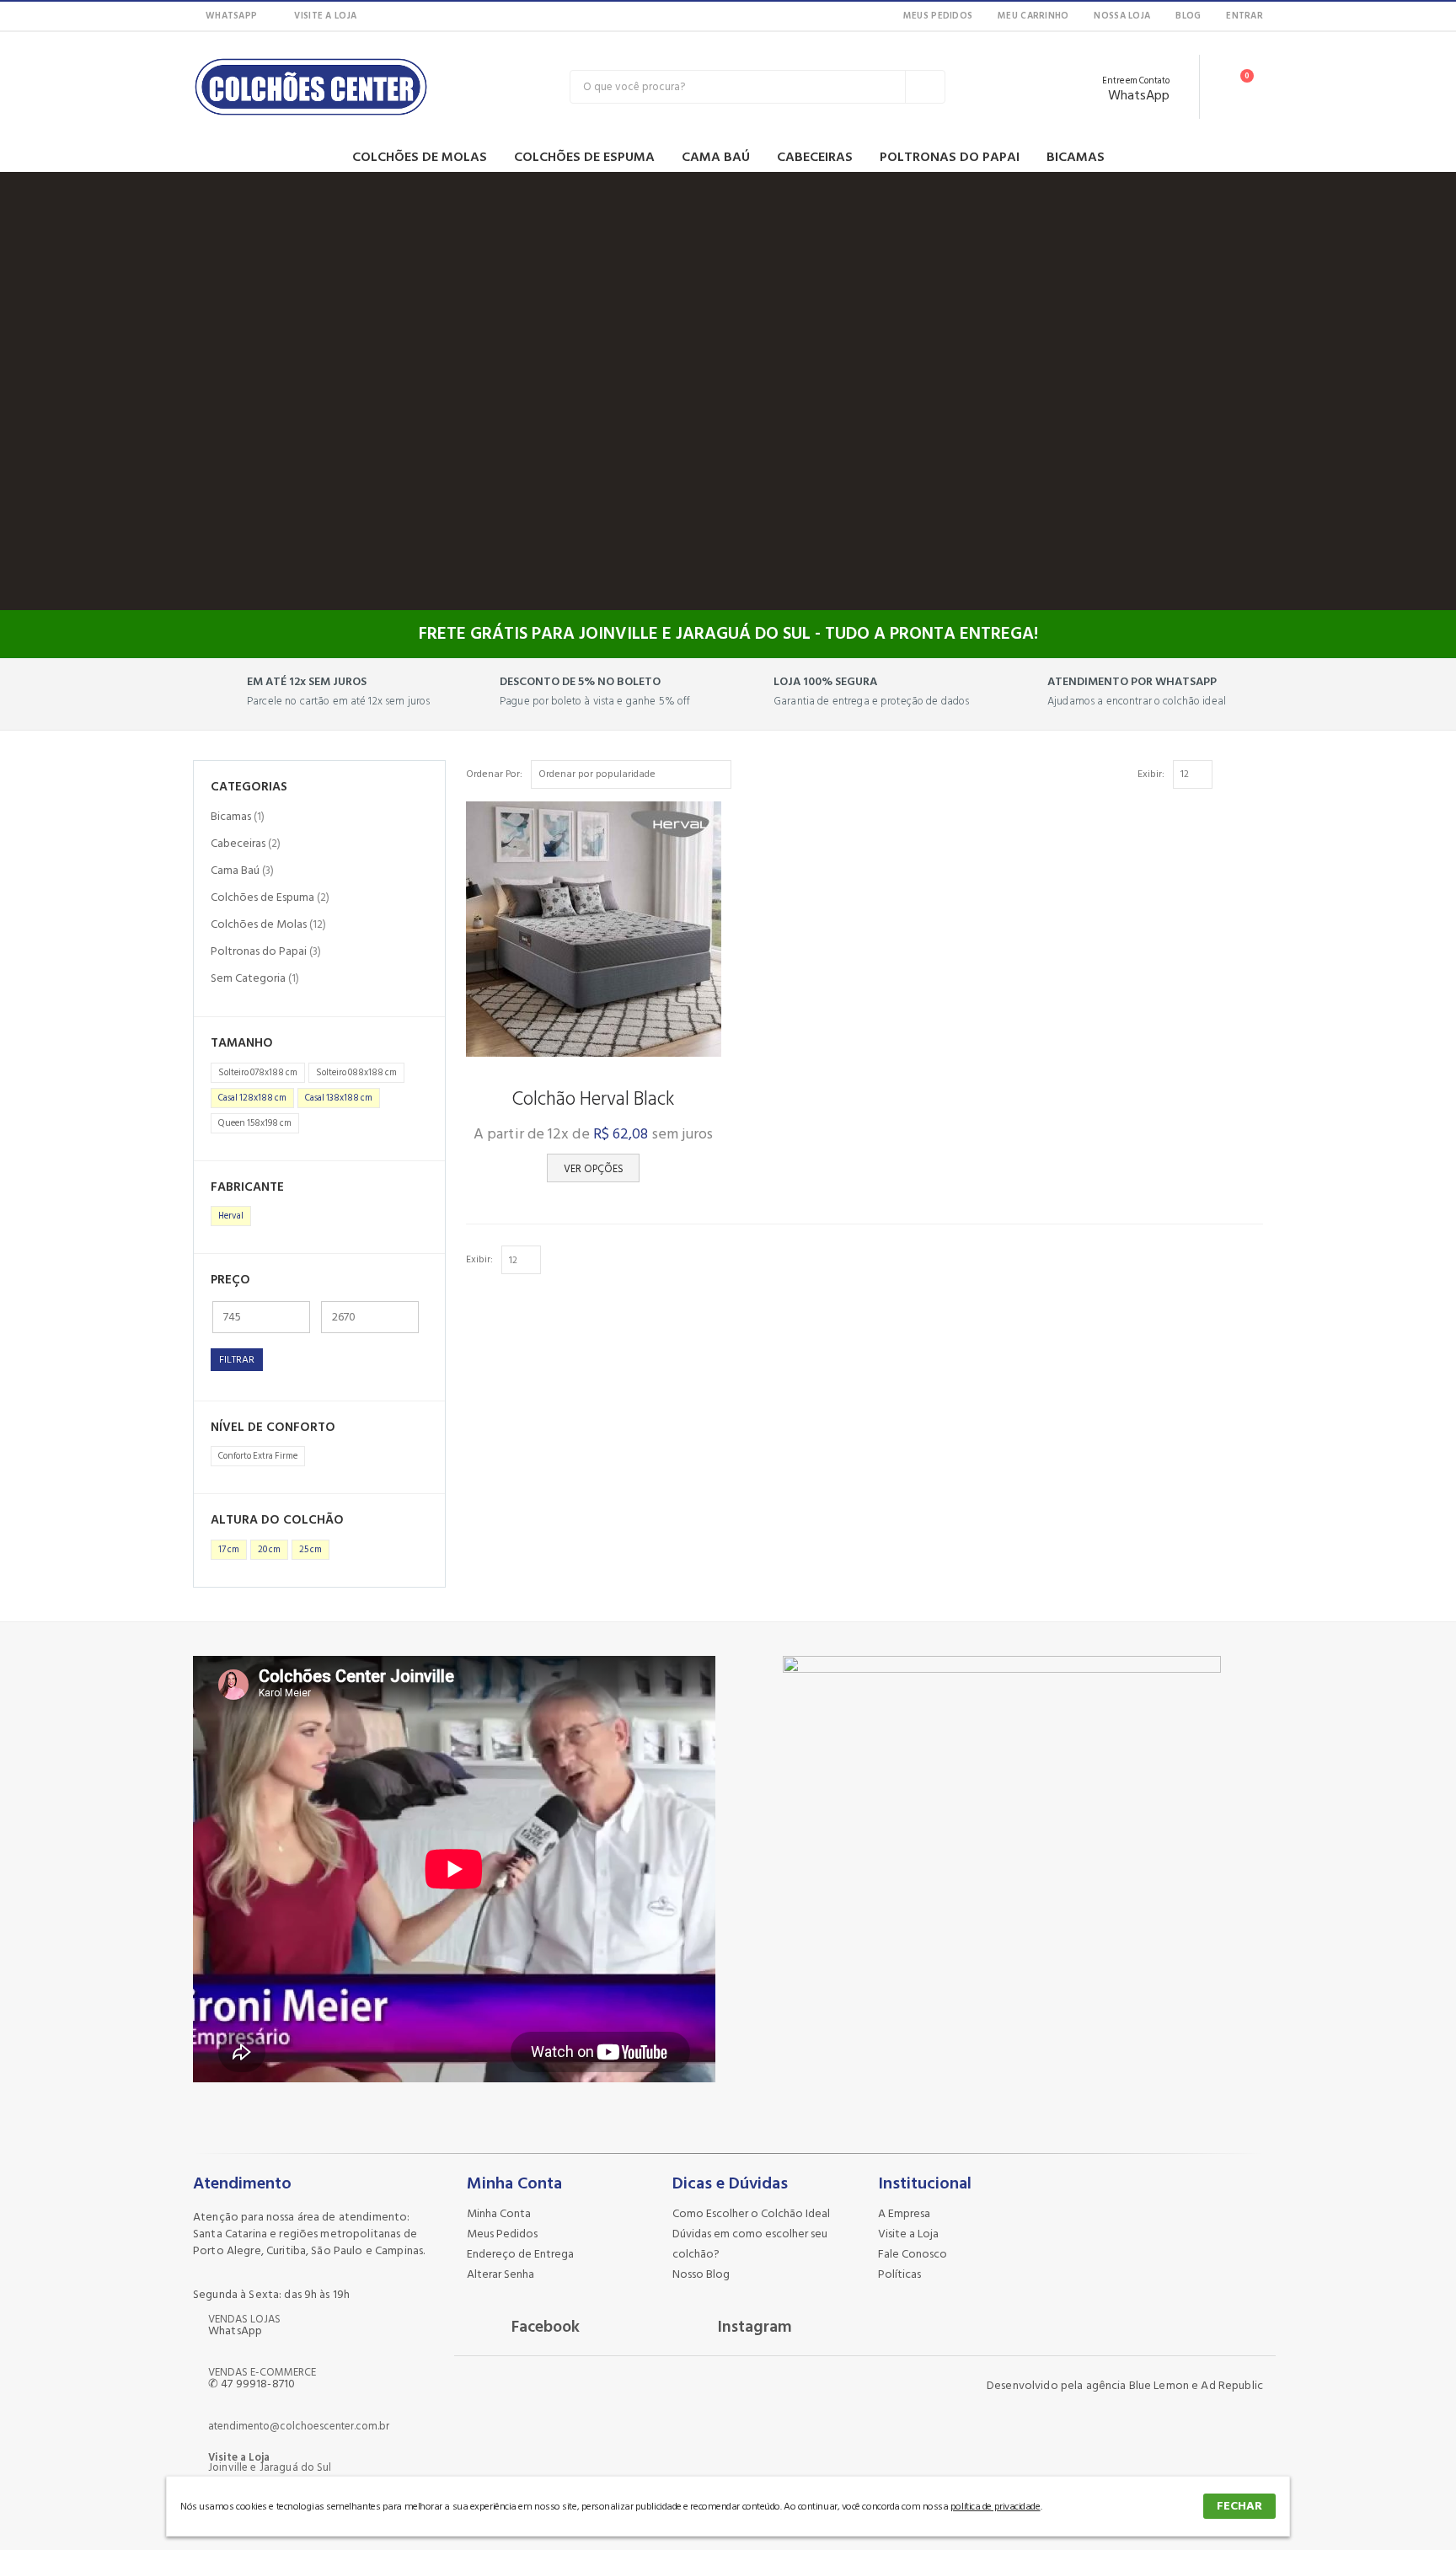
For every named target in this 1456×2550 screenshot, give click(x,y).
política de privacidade (996, 2507)
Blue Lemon (1159, 2385)
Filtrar (237, 1359)
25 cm (310, 1550)
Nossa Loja (1122, 16)
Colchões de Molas (420, 157)
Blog (1188, 16)
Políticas (899, 2274)
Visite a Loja (325, 16)
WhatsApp (231, 16)
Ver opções (594, 1169)
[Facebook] (380, 16)
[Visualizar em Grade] (1237, 774)
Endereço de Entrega (520, 2254)
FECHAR (1239, 2506)
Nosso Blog (701, 2274)
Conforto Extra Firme (258, 1456)
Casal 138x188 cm (339, 1098)
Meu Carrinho (1033, 16)
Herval (231, 1216)
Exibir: (1151, 774)
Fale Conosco (913, 2254)
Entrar (1245, 16)
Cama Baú (716, 157)
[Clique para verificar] (1097, 2253)
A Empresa (904, 2213)
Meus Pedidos (938, 16)
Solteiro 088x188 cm (356, 1073)
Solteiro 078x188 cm (258, 1073)
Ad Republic (1232, 2385)
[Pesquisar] (925, 87)
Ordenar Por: (494, 774)
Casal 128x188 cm (252, 1098)
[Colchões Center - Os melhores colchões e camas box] (311, 87)
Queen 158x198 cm (255, 1123)
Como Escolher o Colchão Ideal (751, 2213)
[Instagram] (407, 16)
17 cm (229, 1550)
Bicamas (1076, 157)
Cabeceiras (815, 157)
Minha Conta (499, 2213)
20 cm (269, 1550)
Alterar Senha (500, 2274)
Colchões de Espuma (584, 157)
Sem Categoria (248, 978)
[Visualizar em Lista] (1255, 774)
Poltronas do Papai (950, 157)
